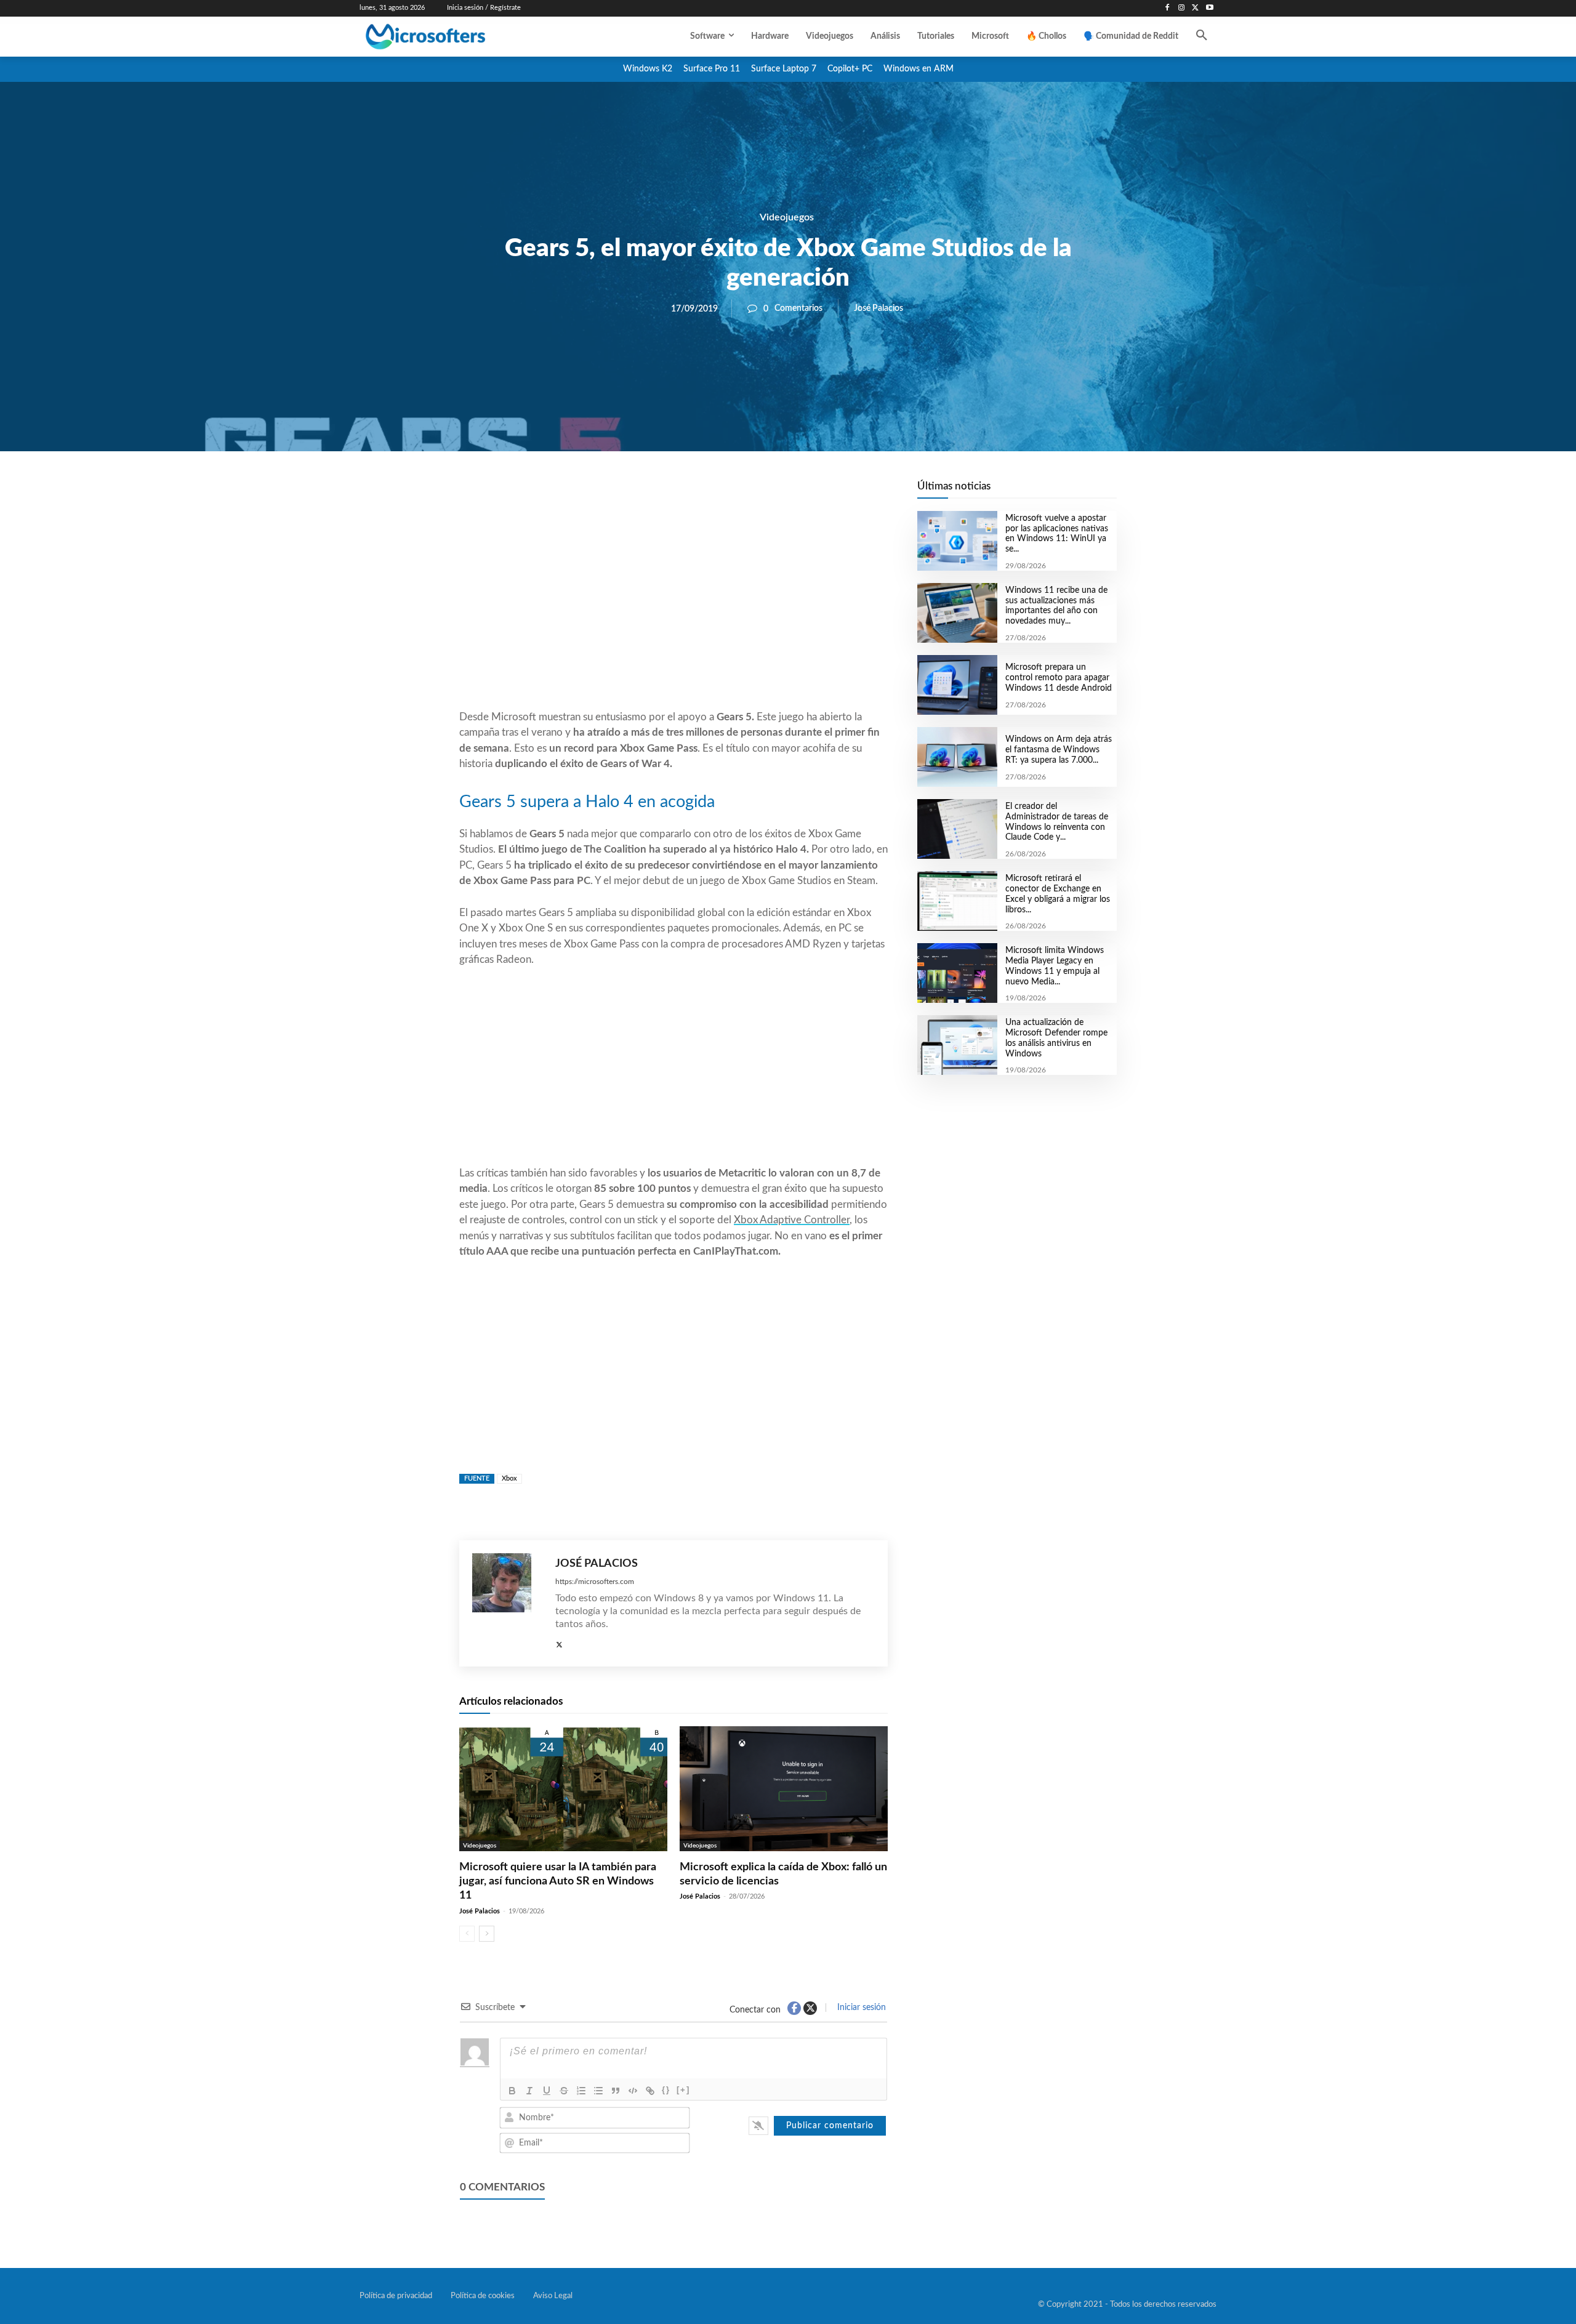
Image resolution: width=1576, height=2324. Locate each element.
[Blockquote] (616, 2091)
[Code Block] (633, 2091)
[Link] (650, 2091)
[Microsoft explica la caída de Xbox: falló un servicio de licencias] (784, 1789)
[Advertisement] (673, 610)
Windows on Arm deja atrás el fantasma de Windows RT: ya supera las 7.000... (1059, 750)
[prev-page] (467, 1934)
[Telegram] (772, 493)
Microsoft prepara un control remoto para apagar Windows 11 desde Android (1059, 678)
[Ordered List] (581, 2091)
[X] (1195, 8)
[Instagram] (1182, 8)
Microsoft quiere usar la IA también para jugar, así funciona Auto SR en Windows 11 (558, 1882)
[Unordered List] (598, 2091)
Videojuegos (787, 217)
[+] (683, 2090)
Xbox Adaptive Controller (792, 1220)
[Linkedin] (744, 493)
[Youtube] (1209, 8)
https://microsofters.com (595, 1582)
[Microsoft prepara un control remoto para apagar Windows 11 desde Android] (957, 685)
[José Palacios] (508, 1603)
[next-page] (487, 1934)
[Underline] (547, 2091)
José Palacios (878, 308)
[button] (1202, 36)
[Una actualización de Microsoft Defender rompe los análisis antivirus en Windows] (957, 1045)
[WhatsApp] (715, 493)
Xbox (509, 1478)
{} (666, 2090)
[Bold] (512, 2091)
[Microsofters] (454, 37)
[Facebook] (1168, 8)
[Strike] (564, 2091)
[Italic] (529, 2091)
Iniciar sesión (860, 2008)
